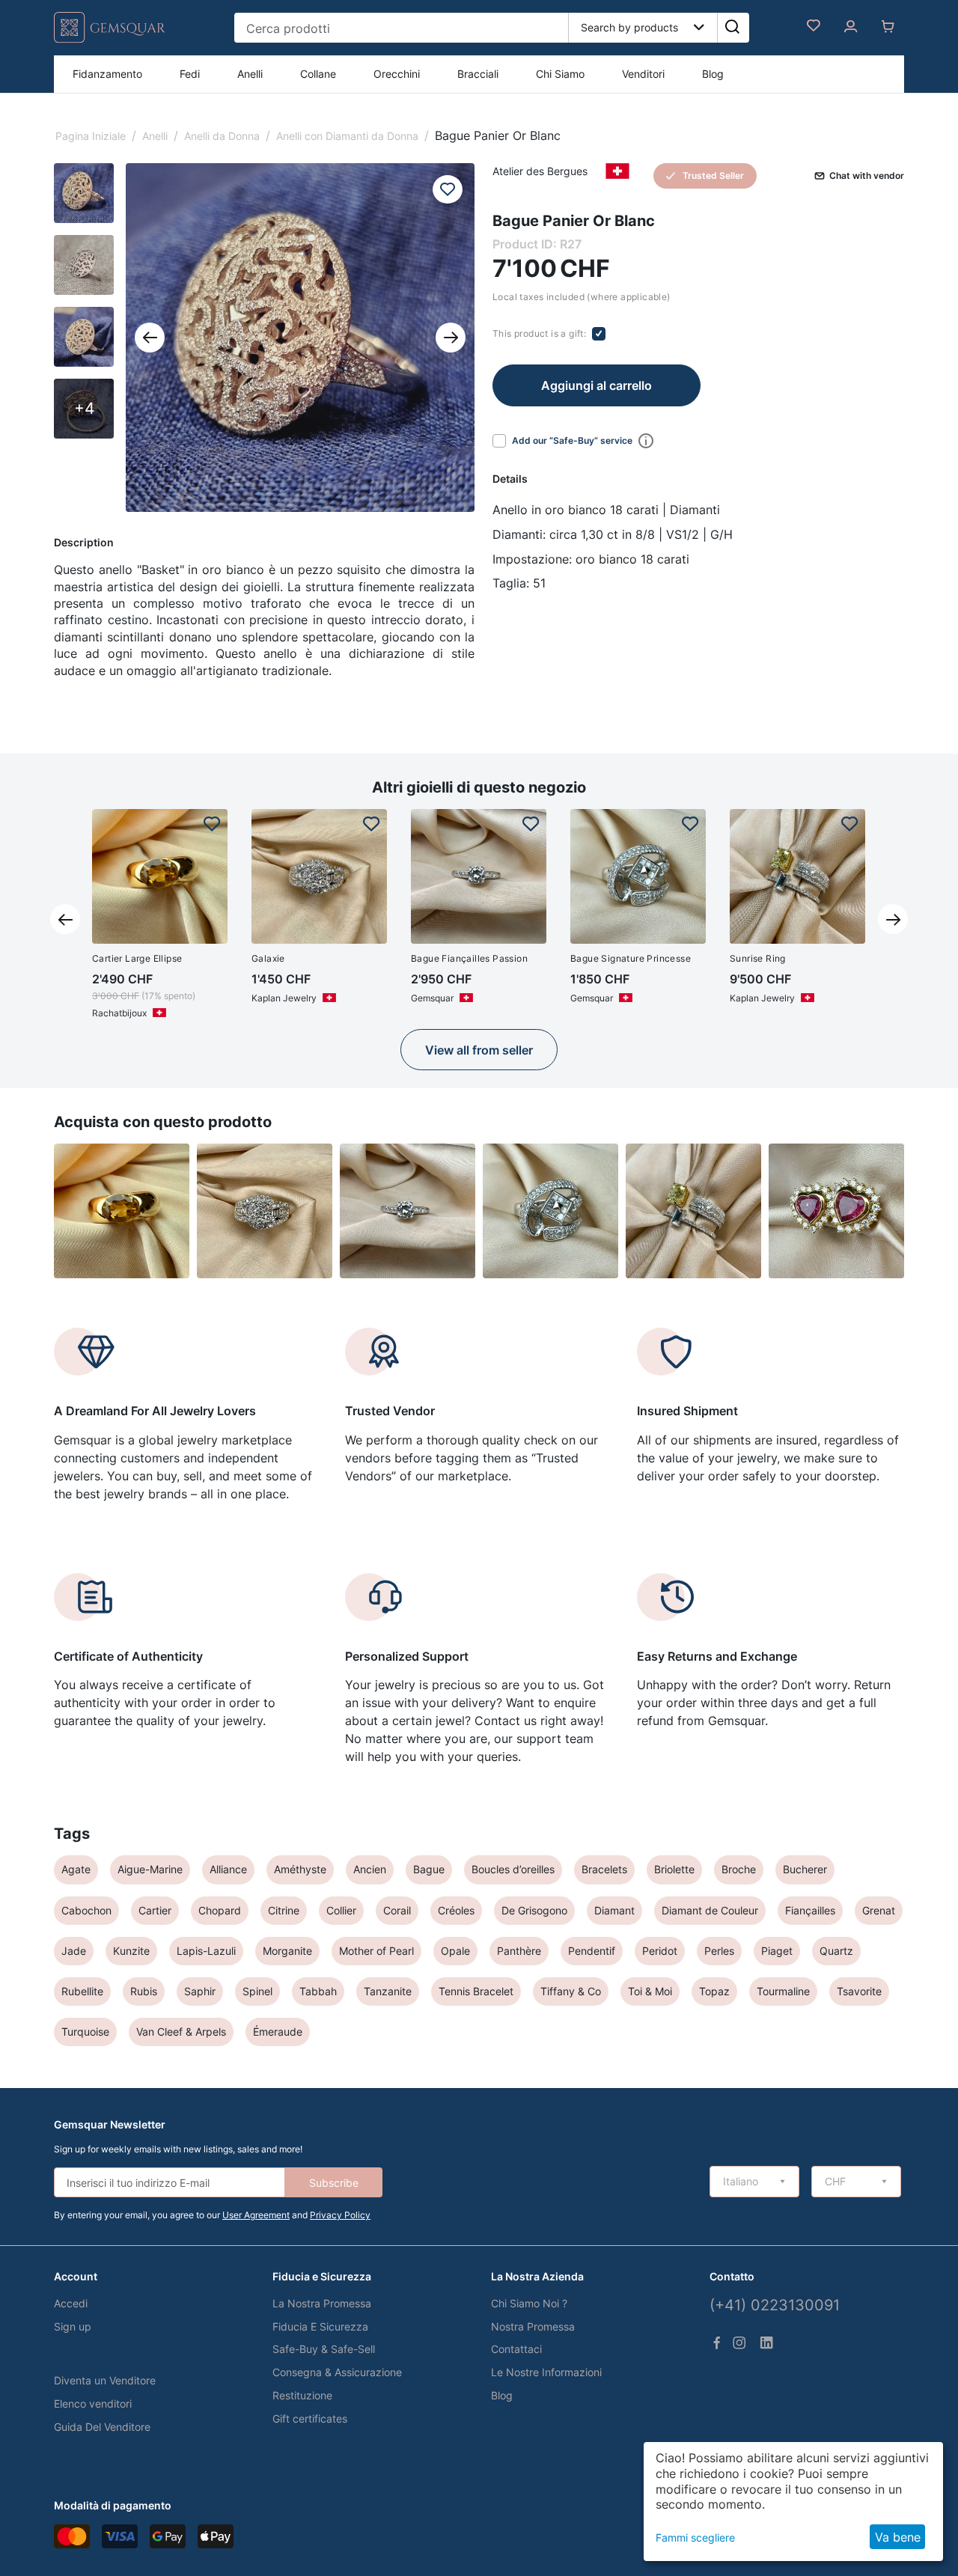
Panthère (519, 1951)
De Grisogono (534, 1910)
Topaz (714, 1991)
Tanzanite (388, 1991)
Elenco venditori (93, 2403)
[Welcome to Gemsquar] (110, 39)
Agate (76, 1869)
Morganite (287, 1951)
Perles (719, 1951)
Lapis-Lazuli (206, 1951)
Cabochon (86, 1910)
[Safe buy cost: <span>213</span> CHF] (643, 441)
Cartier (155, 1910)
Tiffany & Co (571, 1991)
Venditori (643, 74)
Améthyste (300, 1869)
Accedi (71, 2303)
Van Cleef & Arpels (181, 2032)
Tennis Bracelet (476, 1991)
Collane (318, 74)
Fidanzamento (107, 74)
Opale (455, 1951)
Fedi (190, 74)
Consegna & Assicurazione (337, 2372)
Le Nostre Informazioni (546, 2372)
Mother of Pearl (376, 1951)
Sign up (73, 2326)
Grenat (879, 1910)
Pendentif (592, 1951)
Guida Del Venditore (102, 2427)
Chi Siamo (560, 74)
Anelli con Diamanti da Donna (347, 136)
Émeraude (278, 2032)
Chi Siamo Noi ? (529, 2303)
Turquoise (85, 2032)
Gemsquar (432, 998)
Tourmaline (783, 1991)
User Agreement (256, 2215)
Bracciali (478, 74)
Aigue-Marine (150, 1869)
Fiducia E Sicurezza (320, 2326)
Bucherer (805, 1869)
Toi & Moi (650, 1991)
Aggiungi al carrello (597, 385)
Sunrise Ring (758, 958)
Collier (341, 1910)
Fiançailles (810, 1910)
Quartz (836, 1951)
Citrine (284, 1910)
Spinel (257, 1991)
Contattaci (516, 2349)
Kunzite (131, 1951)
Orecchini (397, 74)
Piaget (777, 1951)
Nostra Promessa (533, 2326)
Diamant (614, 1910)
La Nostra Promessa (322, 2303)
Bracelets (604, 1869)
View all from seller (479, 1050)
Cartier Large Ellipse (137, 958)
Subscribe (334, 2183)
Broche (739, 1869)
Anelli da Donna (222, 136)
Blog (713, 74)
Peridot (660, 1951)
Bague (429, 1869)
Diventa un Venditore (105, 2380)
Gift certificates (310, 2418)
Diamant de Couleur (710, 1910)
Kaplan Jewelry (284, 998)
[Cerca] (732, 28)
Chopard (220, 1910)
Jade (74, 1951)
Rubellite (82, 1991)
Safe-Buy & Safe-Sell (324, 2349)
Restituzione (302, 2395)
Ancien (370, 1869)
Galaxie (268, 958)
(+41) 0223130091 (775, 2305)
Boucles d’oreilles (513, 1869)
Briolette (674, 1869)
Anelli (250, 74)
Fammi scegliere (695, 2537)
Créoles (456, 1910)
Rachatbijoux (119, 1013)
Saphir (200, 1991)
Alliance (228, 1869)
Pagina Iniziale (91, 136)
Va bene (898, 2537)
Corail (397, 1910)
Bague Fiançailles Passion (469, 958)
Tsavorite (859, 1991)
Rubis (144, 1991)
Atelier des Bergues (540, 171)
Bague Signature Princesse (631, 958)
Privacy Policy (340, 2215)
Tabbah (318, 1991)
